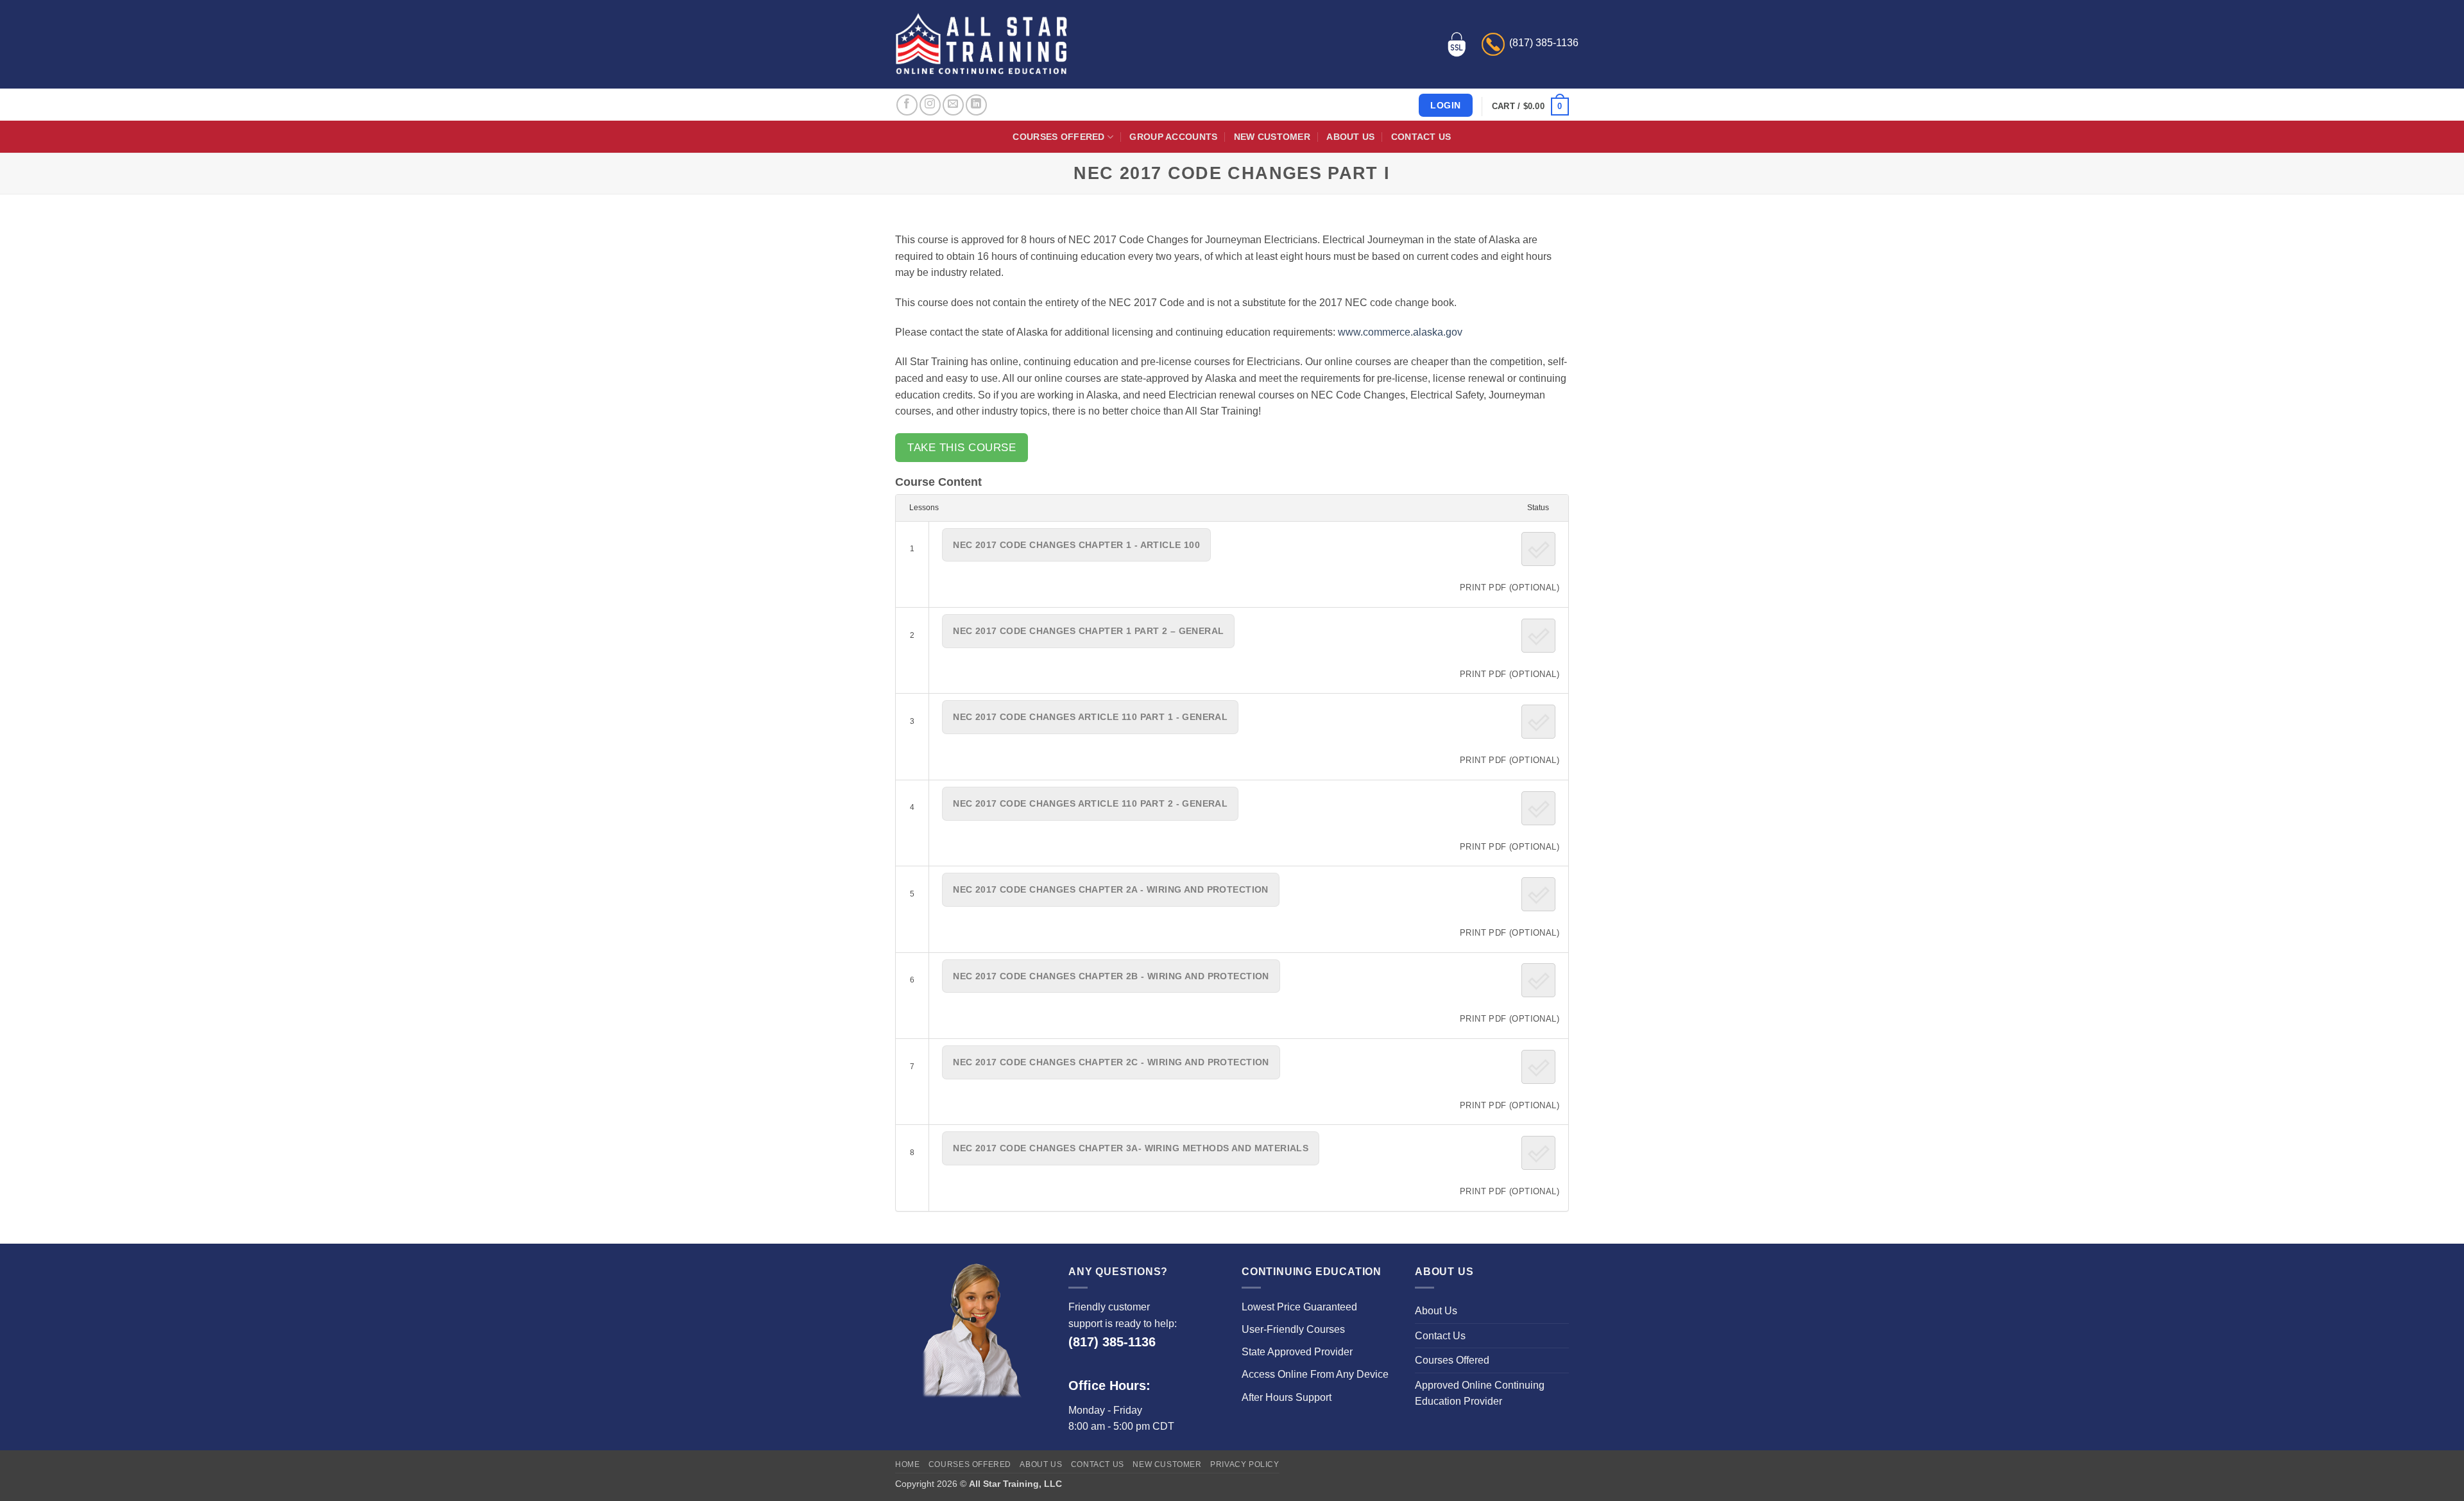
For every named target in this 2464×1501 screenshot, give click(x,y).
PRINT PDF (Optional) (1510, 588)
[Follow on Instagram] (930, 105)
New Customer (1272, 137)
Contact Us (1421, 137)
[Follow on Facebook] (907, 105)
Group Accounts (1173, 137)
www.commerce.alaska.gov (1400, 332)
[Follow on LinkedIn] (976, 105)
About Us (1350, 137)
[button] (1530, 107)
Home (907, 1464)
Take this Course (962, 448)
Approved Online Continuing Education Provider (1480, 1394)
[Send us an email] (953, 105)
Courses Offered (1058, 137)
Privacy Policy (1245, 1464)
